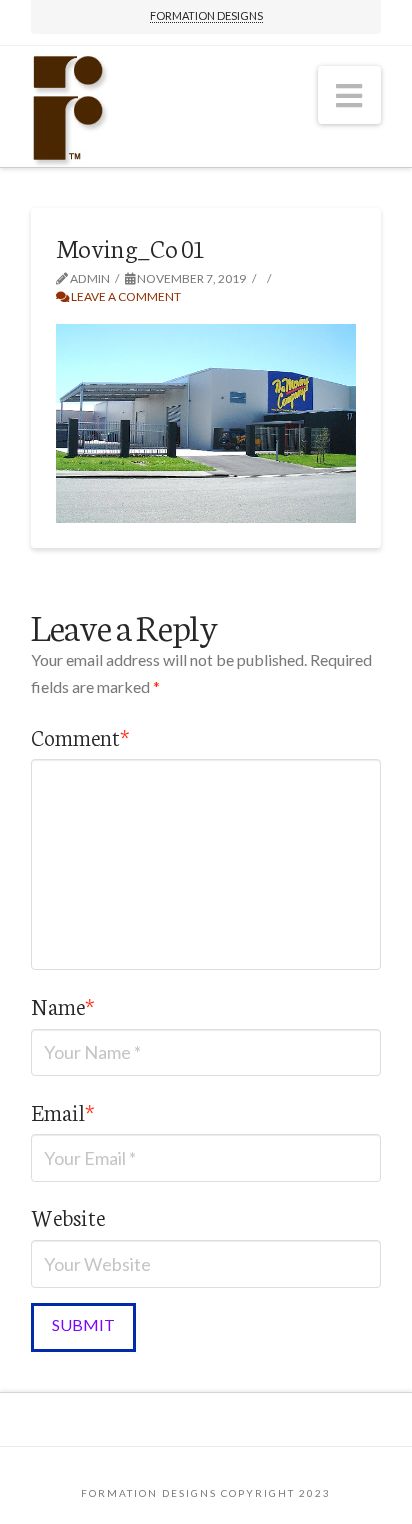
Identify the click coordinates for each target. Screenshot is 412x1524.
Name (62, 1005)
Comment (80, 736)
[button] (350, 95)
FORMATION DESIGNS (206, 15)
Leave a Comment (125, 296)
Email (62, 1111)
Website (68, 1216)
